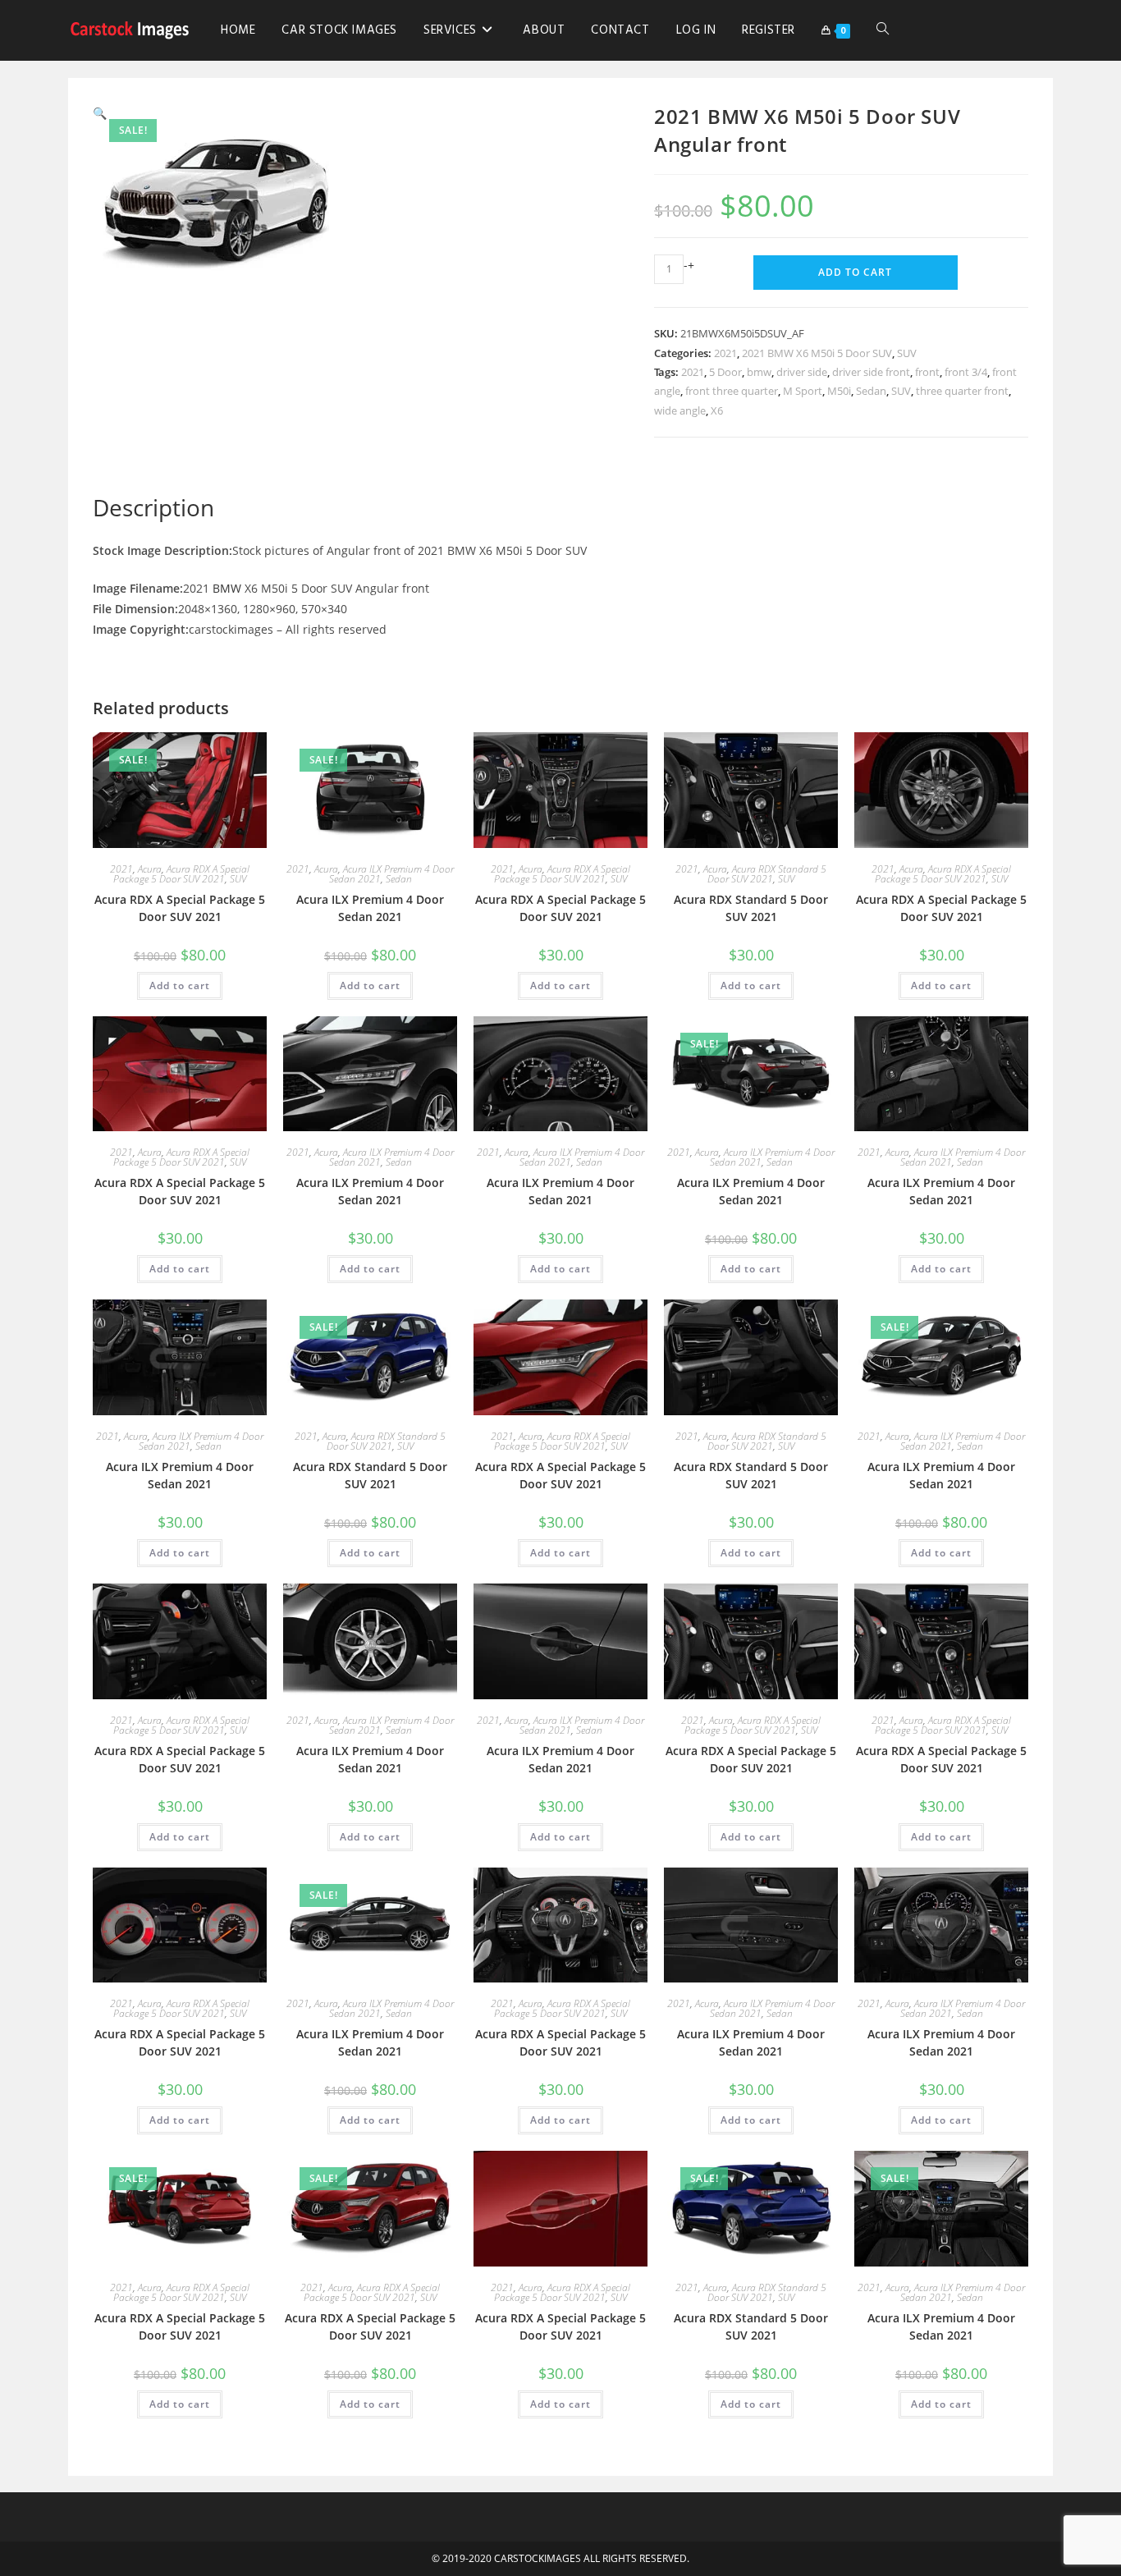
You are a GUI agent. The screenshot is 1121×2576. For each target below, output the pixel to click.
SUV (907, 353)
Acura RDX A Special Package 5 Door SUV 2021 (181, 874)
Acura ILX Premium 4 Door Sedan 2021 (370, 908)
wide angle (680, 410)
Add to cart (855, 272)
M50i (839, 391)
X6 (717, 410)
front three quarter (732, 391)
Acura (150, 869)
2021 (725, 353)
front (927, 372)
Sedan (871, 391)
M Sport (803, 391)
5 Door (725, 372)
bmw (759, 372)
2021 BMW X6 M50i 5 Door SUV (817, 353)
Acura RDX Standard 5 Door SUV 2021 (767, 874)
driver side (802, 372)
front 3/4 (966, 372)
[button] (100, 113)
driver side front (871, 372)
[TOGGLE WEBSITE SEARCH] (883, 30)
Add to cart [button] (180, 985)
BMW (227, 588)
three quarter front (962, 391)
